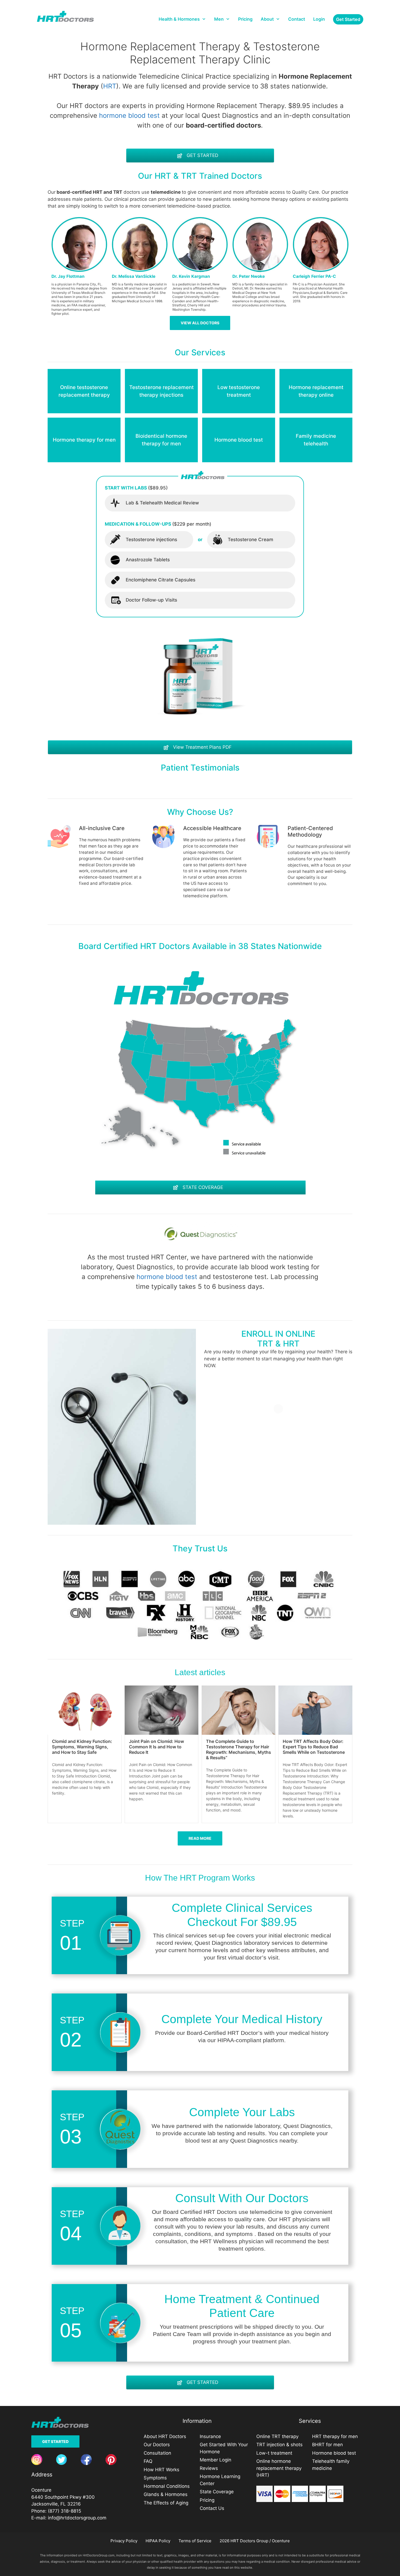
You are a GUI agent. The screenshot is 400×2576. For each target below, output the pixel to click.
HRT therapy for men (335, 2436)
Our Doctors (157, 2445)
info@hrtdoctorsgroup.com (77, 2518)
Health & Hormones (179, 19)
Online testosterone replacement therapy (84, 391)
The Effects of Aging (166, 2503)
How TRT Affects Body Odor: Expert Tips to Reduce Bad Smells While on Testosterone (314, 1747)
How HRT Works (161, 2470)
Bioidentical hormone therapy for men (161, 440)
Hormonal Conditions (167, 2486)
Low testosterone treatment (239, 391)
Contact (297, 19)
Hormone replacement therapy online (316, 391)
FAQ (148, 2461)
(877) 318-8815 (64, 2511)
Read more (200, 1838)
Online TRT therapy (277, 2436)
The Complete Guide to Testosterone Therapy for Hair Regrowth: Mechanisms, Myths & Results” (239, 1749)
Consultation (157, 2453)
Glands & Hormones (166, 2494)
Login (319, 19)
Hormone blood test (239, 440)
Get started (348, 19)
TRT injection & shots (279, 2445)
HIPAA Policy (158, 2541)
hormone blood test (129, 115)
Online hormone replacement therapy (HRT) (279, 2468)
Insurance (210, 2436)
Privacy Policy (124, 2541)
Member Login (216, 2460)
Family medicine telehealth (316, 440)
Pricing (245, 19)
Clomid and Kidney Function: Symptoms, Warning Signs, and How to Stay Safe (82, 1747)
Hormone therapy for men (84, 440)
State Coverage (217, 2492)
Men (219, 19)
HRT (110, 86)
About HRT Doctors (165, 2436)
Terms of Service (195, 2541)
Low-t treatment (274, 2453)
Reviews (209, 2468)
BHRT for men (327, 2445)
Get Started (55, 2441)
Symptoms (155, 2478)
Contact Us (212, 2508)
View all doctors (200, 323)
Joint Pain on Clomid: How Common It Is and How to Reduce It (156, 1747)
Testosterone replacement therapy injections (161, 391)
